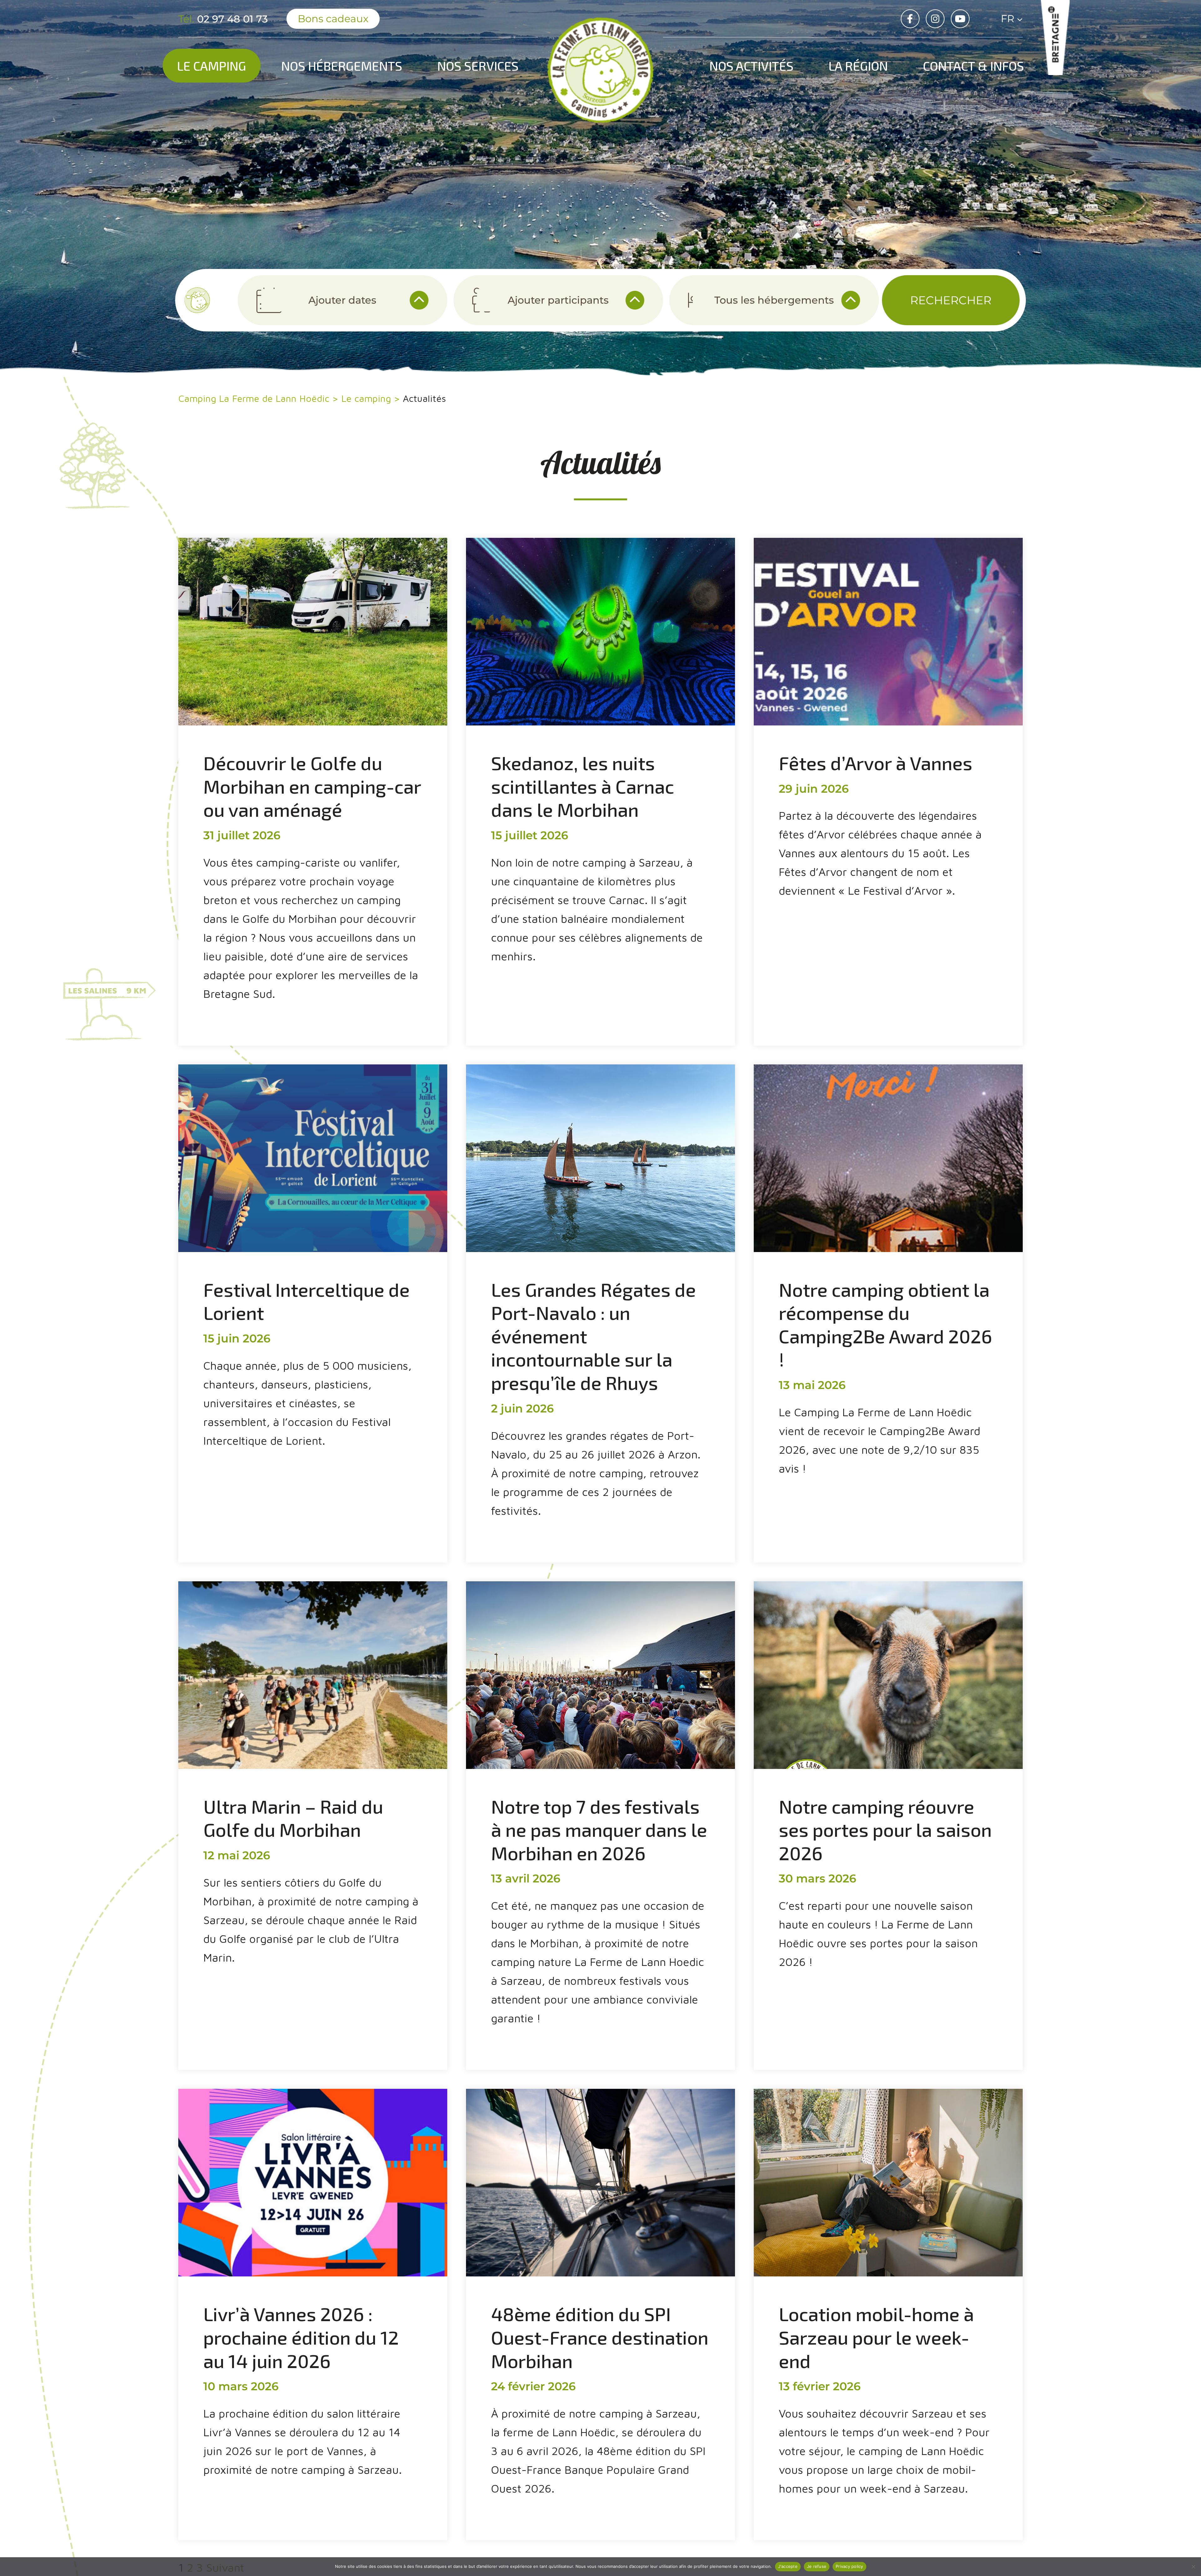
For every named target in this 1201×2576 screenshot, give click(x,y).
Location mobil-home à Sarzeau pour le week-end (876, 2337)
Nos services (478, 66)
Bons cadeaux (333, 19)
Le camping (212, 66)
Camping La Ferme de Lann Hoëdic (254, 398)
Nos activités (751, 66)
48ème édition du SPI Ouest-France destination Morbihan (600, 2337)
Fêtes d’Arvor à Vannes (876, 763)
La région (858, 66)
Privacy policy (849, 2566)
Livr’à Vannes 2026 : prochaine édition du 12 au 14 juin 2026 (301, 2337)
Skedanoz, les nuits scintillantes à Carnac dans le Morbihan (583, 786)
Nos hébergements (342, 66)
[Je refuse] (1193, 2567)
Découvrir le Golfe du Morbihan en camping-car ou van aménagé (312, 786)
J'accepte (788, 2566)
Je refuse (817, 2566)
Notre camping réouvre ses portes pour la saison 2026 (885, 1829)
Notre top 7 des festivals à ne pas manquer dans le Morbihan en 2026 (599, 1829)
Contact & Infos (973, 66)
